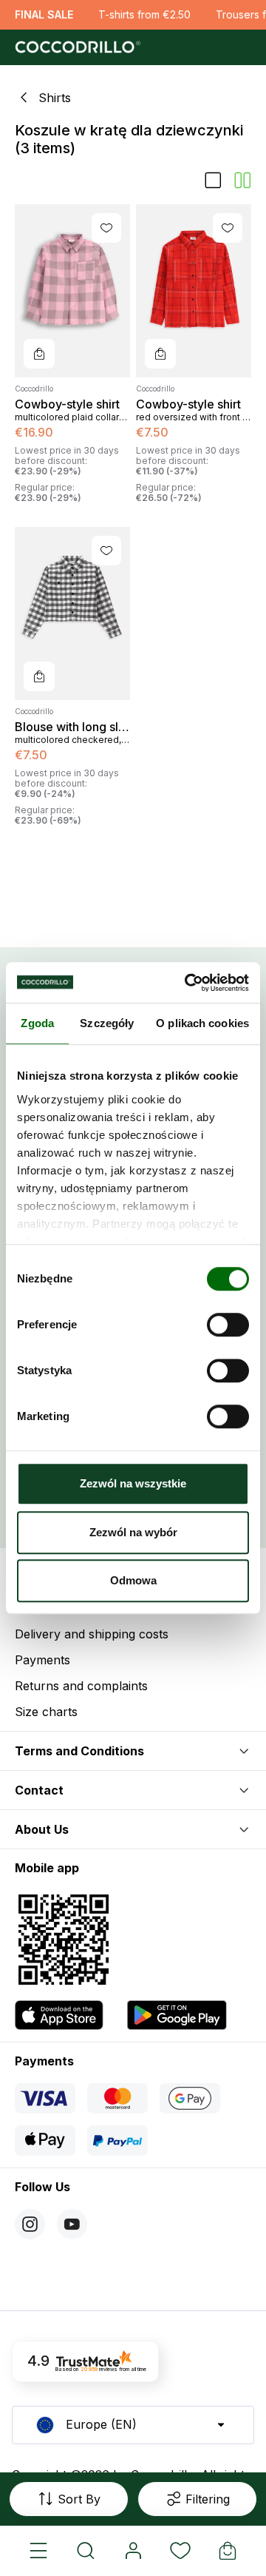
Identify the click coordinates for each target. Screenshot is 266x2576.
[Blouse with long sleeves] (72, 613)
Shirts (55, 98)
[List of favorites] (180, 2551)
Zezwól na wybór (133, 1532)
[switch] (228, 1325)
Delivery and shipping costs (92, 1634)
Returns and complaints (81, 1686)
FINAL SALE (44, 14)
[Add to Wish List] (106, 228)
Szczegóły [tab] (107, 1023)
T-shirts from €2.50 (144, 14)
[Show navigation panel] (38, 2551)
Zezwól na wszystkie (133, 1483)
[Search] (86, 2551)
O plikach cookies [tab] (202, 1023)
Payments (42, 1660)
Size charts (46, 1712)
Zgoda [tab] (37, 1023)
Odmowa (133, 1580)
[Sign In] (133, 2551)
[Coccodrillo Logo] (76, 47)
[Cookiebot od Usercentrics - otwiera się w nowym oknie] (188, 983)
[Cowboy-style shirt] (72, 291)
